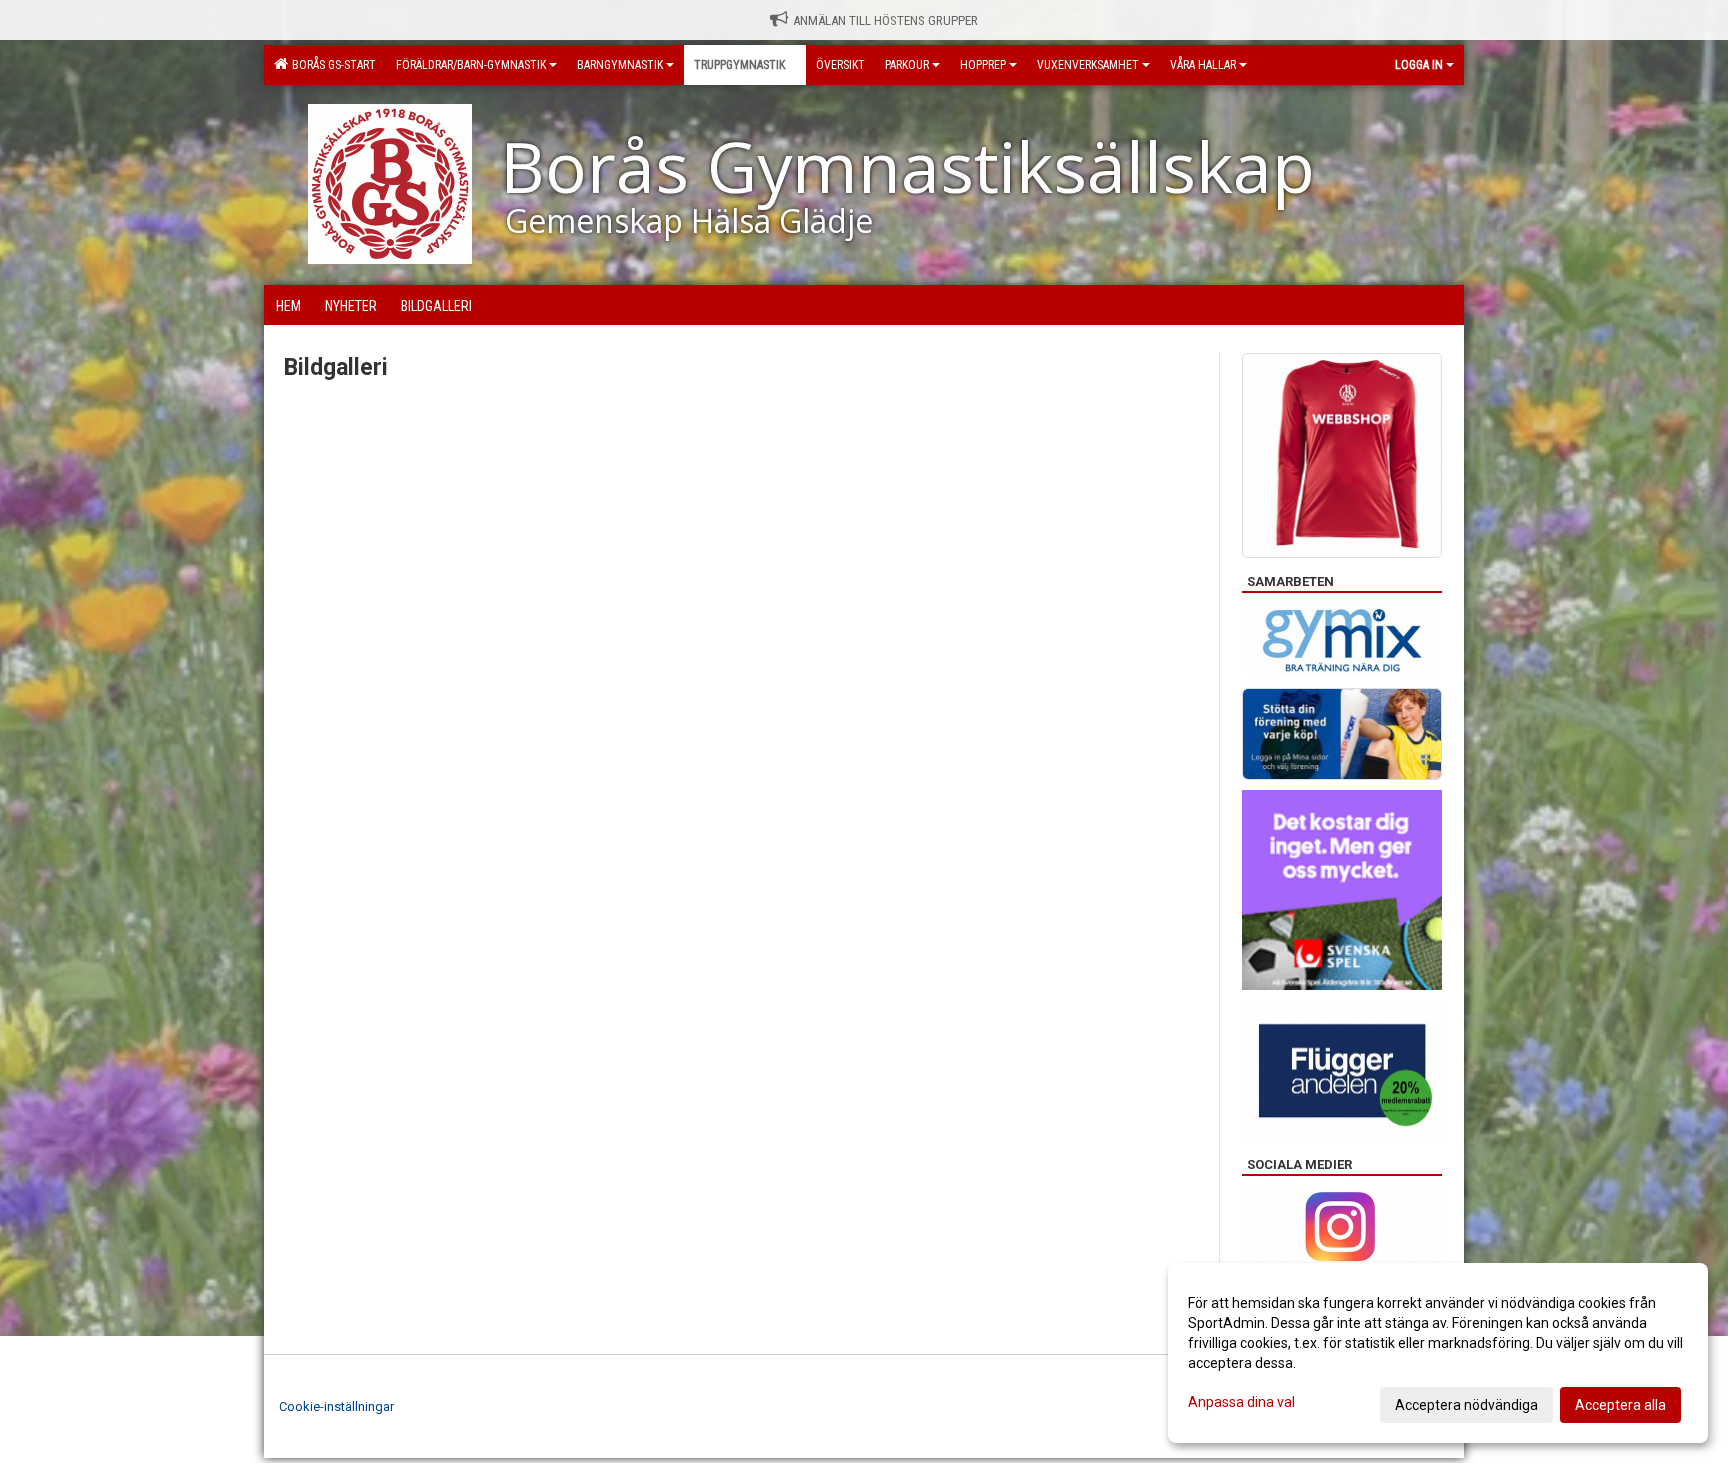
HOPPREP (983, 65)
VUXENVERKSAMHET (1088, 65)
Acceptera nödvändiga (1466, 1405)
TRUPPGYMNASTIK (739, 65)
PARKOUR (907, 65)
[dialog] (1438, 1353)
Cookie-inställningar (336, 1406)
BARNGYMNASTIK (620, 65)
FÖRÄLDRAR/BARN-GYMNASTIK (471, 65)
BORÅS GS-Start (331, 65)
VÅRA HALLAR (1203, 65)
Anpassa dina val (1241, 1402)
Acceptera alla (1620, 1405)
